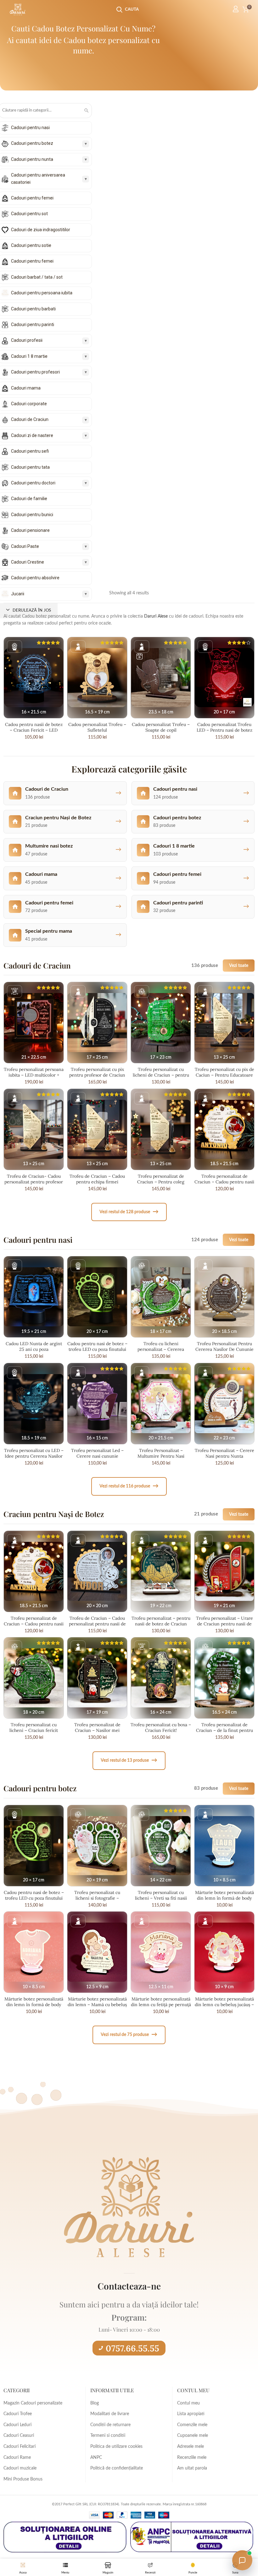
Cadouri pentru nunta (32, 159)
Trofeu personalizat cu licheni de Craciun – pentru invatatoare (161, 1075)
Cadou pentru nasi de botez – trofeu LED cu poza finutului (97, 1346)
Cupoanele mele (193, 2436)
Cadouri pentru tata (30, 467)
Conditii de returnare (110, 2425)
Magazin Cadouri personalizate (33, 2403)
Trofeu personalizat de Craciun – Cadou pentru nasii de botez (224, 1182)
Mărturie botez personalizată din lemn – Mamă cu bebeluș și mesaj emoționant (97, 2005)
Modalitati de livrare (110, 2414)
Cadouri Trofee (18, 2414)
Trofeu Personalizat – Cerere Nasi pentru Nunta (224, 1453)
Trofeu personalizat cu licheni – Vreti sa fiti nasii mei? (161, 1898)
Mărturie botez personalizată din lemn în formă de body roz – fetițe (34, 2005)
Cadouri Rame (17, 2458)
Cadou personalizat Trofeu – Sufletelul (97, 727)
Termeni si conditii (108, 2436)
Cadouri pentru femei (32, 198)
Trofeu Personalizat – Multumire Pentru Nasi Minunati (161, 1456)
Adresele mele (191, 2447)
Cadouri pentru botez (32, 143)
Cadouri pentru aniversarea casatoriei (38, 178)
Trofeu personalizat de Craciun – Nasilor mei (97, 1727)
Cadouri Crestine (28, 562)
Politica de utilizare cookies (116, 2447)
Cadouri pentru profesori (35, 372)
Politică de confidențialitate (117, 2468)
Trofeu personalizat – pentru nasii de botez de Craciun (161, 1621)
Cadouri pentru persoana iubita (42, 293)
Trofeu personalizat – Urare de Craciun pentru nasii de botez (224, 1624)
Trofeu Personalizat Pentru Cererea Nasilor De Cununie (224, 1346)
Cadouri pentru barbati (33, 309)
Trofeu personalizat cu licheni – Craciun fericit (34, 1727)
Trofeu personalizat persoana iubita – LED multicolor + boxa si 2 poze (34, 1075)
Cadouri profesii (27, 340)
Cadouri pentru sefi (30, 451)
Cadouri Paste (25, 546)
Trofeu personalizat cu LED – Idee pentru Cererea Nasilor (34, 1453)
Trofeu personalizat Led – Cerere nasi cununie (97, 1453)
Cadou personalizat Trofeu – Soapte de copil (161, 727)
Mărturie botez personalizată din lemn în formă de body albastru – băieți (224, 1898)
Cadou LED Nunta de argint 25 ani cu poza (34, 1346)
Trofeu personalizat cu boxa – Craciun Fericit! (161, 1727)
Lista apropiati (191, 2414)
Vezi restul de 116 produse (129, 1486)
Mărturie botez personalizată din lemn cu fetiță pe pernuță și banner (161, 2005)
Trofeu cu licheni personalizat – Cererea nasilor (161, 1349)
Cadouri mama (26, 388)
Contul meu (188, 2403)
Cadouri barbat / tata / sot (37, 277)
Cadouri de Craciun (30, 419)
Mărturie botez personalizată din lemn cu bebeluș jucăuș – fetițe (224, 2005)
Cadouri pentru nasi (30, 128)
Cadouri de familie (29, 499)
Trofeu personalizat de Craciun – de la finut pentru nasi (224, 1730)
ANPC (96, 2458)
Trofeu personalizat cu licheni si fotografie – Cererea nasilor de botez (97, 1898)
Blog (95, 2403)
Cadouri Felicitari (20, 2447)
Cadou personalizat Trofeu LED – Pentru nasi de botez (224, 727)
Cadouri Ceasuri (19, 2436)
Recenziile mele (192, 2458)
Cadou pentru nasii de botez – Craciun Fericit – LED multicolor (34, 730)
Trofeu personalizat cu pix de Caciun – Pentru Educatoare (224, 1072)
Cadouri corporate (29, 404)
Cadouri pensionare (30, 530)
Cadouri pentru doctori (33, 483)
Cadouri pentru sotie (31, 245)
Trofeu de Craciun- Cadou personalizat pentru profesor (34, 1179)
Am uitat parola (192, 2468)
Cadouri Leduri (17, 2425)
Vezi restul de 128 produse (129, 1212)
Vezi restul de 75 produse (129, 2035)
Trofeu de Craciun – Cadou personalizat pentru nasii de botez (97, 1624)
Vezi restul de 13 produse (129, 1760)
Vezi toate (239, 966)
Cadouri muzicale (20, 2468)
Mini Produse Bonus (23, 2479)
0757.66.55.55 (132, 2348)
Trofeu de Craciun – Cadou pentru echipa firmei (97, 1179)
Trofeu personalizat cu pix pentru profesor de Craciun (97, 1072)
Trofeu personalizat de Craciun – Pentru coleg (161, 1179)
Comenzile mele (192, 2425)
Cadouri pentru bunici (32, 515)
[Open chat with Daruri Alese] (242, 2560)
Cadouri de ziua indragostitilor (41, 230)
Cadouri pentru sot (29, 214)
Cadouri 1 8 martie (29, 356)
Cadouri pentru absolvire (35, 578)
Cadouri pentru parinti (33, 325)
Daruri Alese (156, 616)
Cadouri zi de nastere (32, 435)
